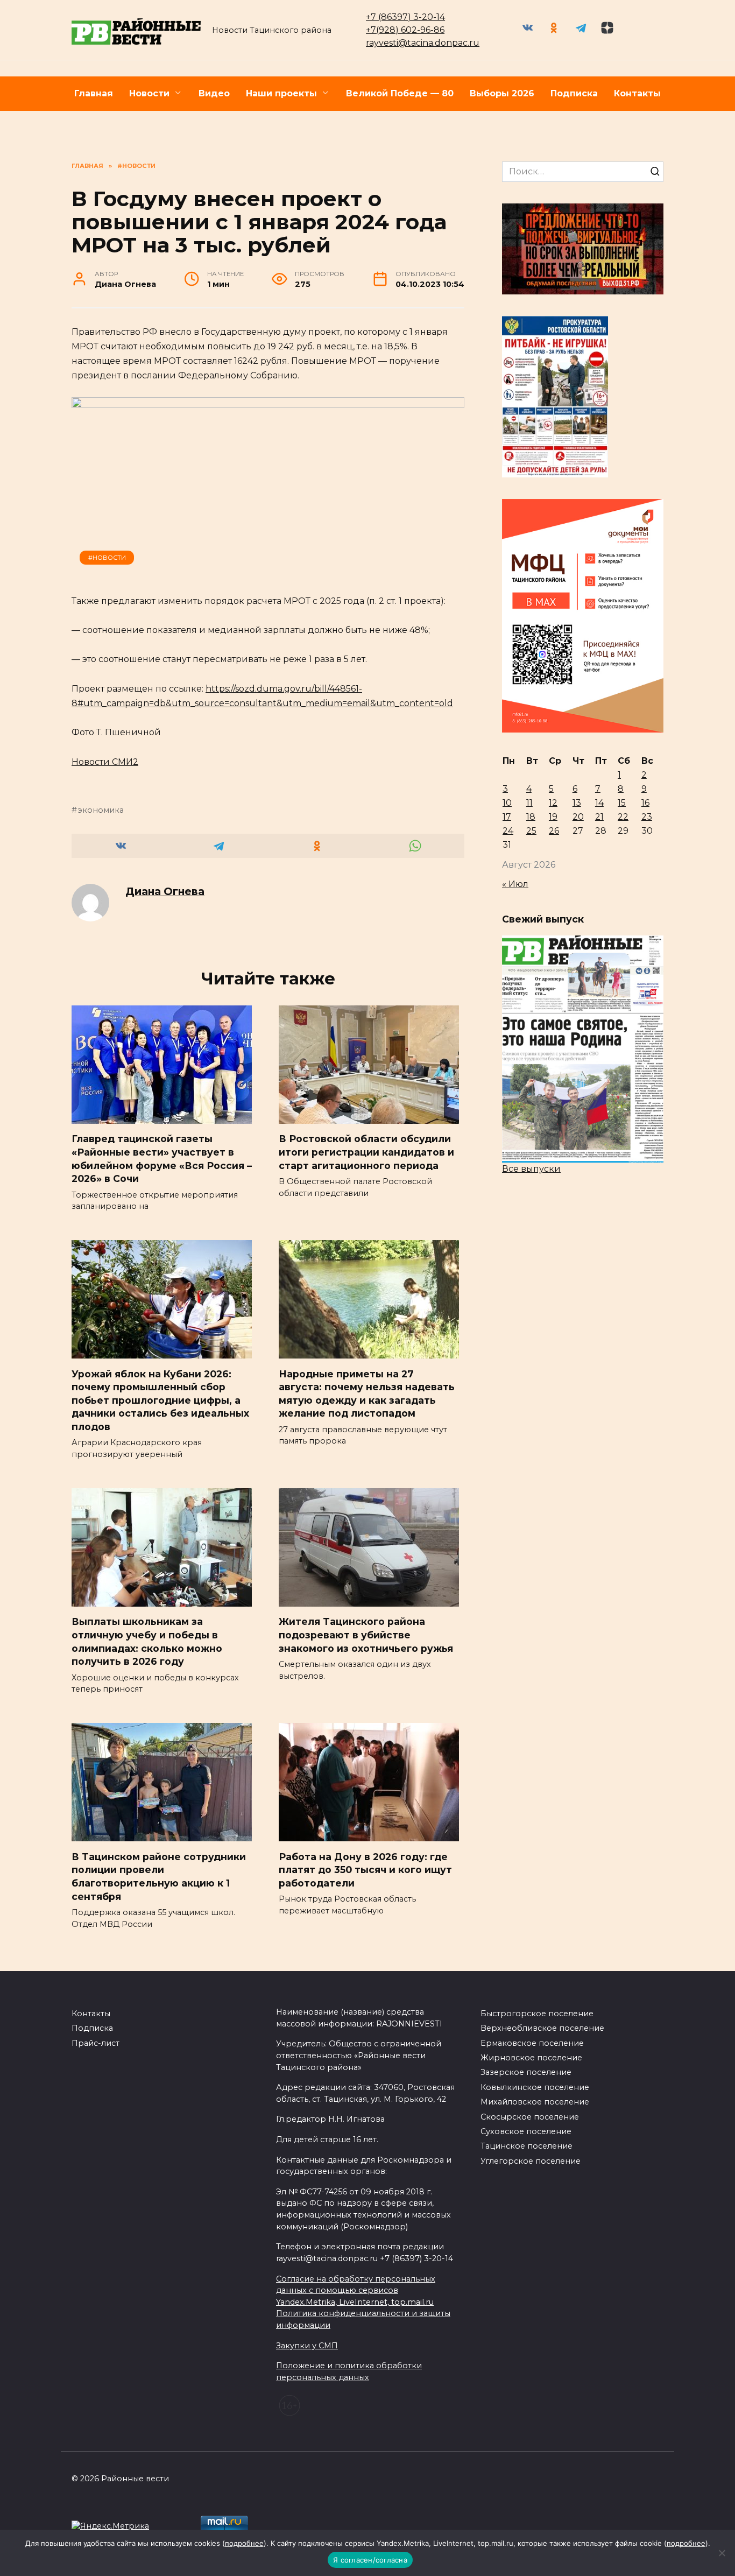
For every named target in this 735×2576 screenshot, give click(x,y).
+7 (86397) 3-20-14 (405, 17)
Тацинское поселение (526, 2146)
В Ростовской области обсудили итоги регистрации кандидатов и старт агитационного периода (366, 1152)
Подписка (574, 93)
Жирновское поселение (531, 2058)
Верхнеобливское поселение (542, 2028)
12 (553, 803)
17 (507, 817)
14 (599, 803)
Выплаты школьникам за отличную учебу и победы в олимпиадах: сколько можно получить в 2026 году (147, 1641)
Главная (94, 93)
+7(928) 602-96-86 (405, 30)
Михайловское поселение (535, 2102)
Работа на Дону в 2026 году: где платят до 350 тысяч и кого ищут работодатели (365, 1869)
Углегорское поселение (531, 2161)
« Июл (515, 884)
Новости (149, 93)
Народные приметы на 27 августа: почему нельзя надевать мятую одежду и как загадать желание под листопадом (367, 1393)
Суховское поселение (526, 2131)
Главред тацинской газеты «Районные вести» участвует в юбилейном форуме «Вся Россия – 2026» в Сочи (162, 1159)
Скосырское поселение (530, 2117)
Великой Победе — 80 (400, 93)
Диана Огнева (165, 891)
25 (531, 831)
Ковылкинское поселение (535, 2087)
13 (577, 803)
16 (645, 803)
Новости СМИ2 (105, 762)
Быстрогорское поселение (537, 2014)
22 (623, 817)
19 (553, 817)
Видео (214, 93)
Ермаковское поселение (532, 2043)
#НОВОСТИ (107, 558)
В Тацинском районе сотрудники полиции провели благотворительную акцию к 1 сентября (159, 1876)
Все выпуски (531, 1169)
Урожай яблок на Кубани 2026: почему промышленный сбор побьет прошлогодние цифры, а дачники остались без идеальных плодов (160, 1400)
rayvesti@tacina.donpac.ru (423, 43)
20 (578, 817)
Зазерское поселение (526, 2072)
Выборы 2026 (502, 93)
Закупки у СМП (307, 2346)
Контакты (637, 93)
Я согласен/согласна (370, 2560)
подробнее (244, 2543)
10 (507, 803)
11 (529, 803)
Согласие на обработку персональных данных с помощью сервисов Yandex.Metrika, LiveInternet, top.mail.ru (356, 2290)
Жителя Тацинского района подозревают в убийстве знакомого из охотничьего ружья (366, 1635)
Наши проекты (281, 93)
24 (508, 831)
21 (599, 817)
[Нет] (722, 2553)
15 (622, 803)
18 (531, 817)
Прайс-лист (96, 2043)
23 (647, 817)
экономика (101, 810)
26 (554, 831)
